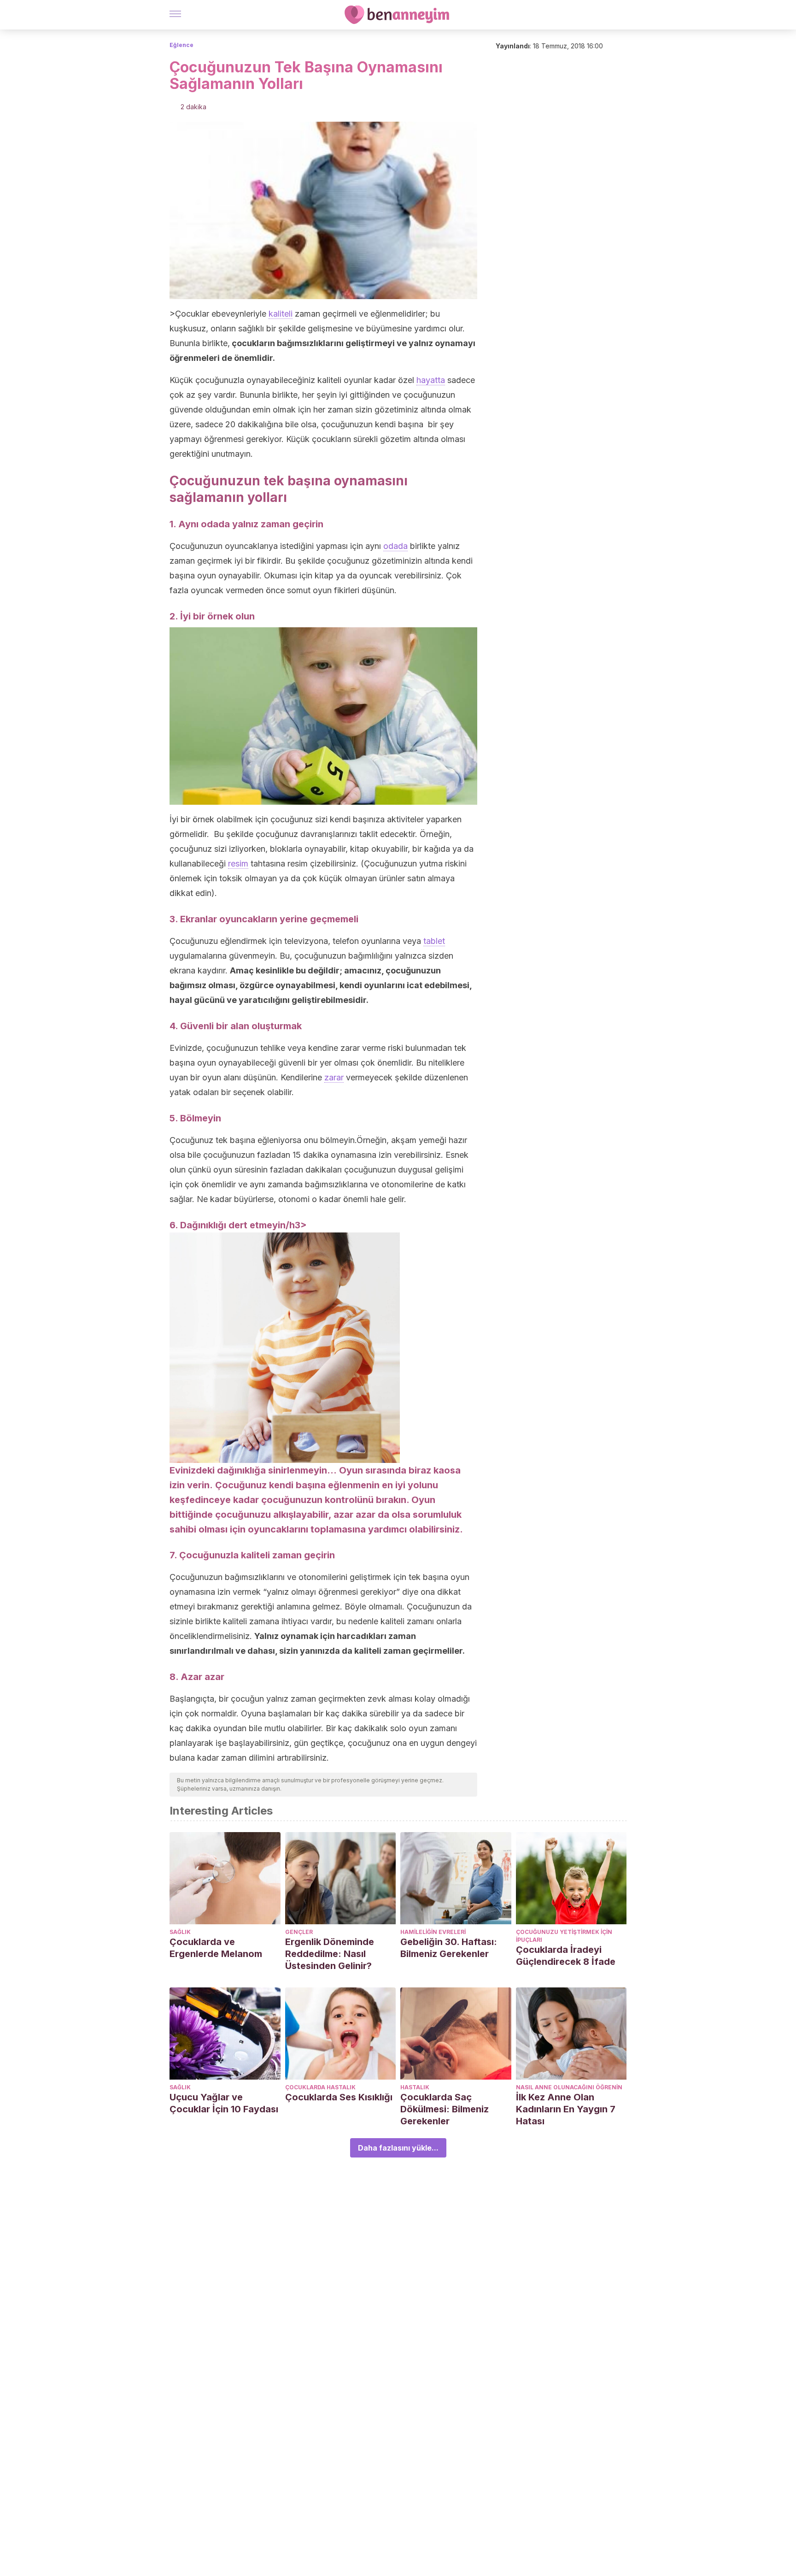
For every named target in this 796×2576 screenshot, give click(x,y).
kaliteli (281, 314)
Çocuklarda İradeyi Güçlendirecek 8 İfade (566, 1956)
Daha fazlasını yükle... (398, 2148)
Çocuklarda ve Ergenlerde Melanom (216, 1948)
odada (395, 546)
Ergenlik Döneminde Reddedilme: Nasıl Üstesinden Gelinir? (330, 1954)
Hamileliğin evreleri (433, 1932)
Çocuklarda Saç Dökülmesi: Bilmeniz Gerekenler (445, 2109)
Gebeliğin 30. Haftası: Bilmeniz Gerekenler (449, 1948)
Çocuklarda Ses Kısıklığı (339, 2097)
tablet (434, 941)
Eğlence (181, 45)
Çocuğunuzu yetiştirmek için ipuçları (564, 1936)
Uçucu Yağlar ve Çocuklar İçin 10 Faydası (224, 2103)
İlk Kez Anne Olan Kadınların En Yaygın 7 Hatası (566, 2109)
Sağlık (180, 1932)
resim (238, 864)
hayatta (431, 380)
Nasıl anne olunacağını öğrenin (569, 2087)
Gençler (299, 1932)
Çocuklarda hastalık (320, 2087)
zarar (334, 1077)
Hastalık (415, 2087)
